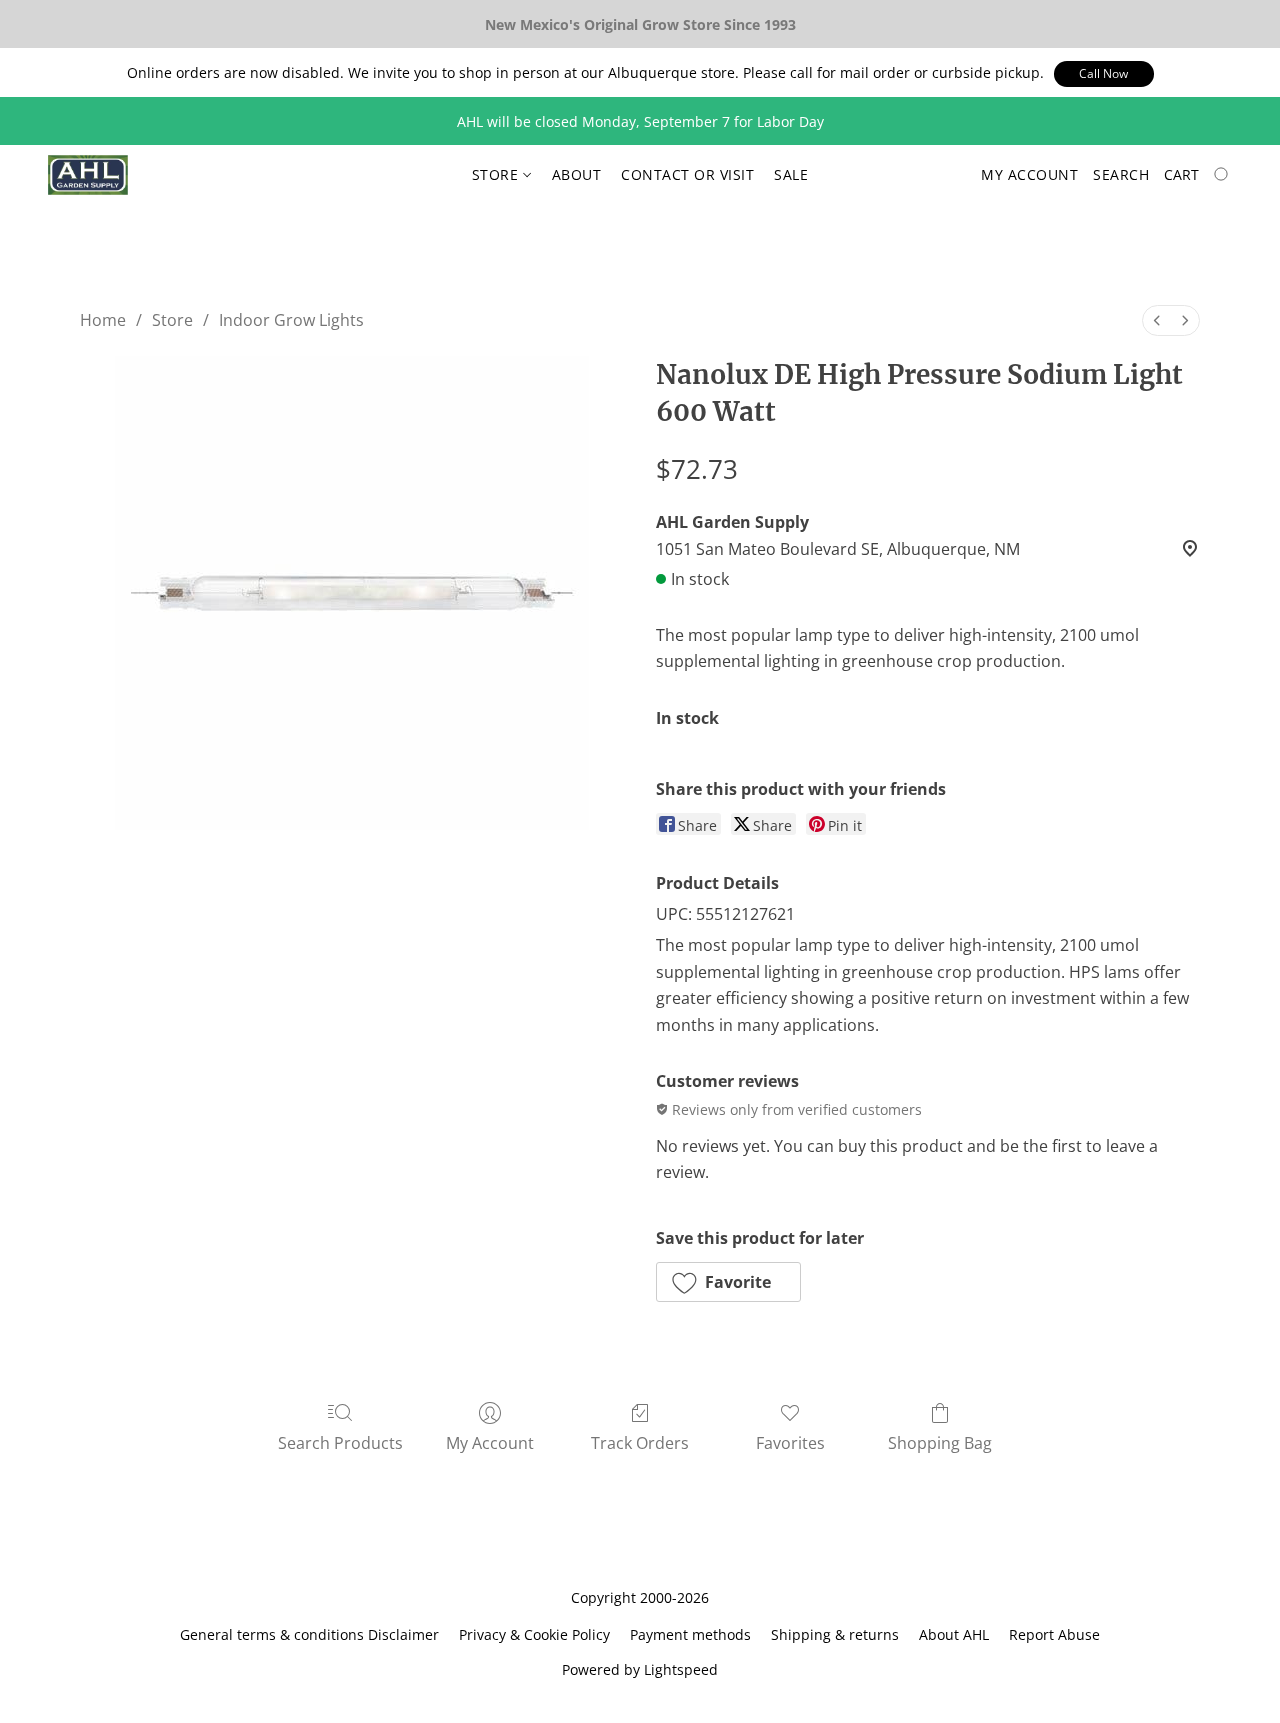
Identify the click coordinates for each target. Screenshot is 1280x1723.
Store (497, 174)
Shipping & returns (835, 1634)
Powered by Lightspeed (640, 1669)
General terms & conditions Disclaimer (309, 1634)
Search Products (340, 1443)
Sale (791, 174)
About (577, 174)
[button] (1104, 74)
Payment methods (690, 1634)
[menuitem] (1157, 320)
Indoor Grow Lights (291, 320)
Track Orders (640, 1443)
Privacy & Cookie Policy (534, 1634)
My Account (490, 1443)
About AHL (954, 1634)
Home (103, 320)
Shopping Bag (940, 1443)
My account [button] (1029, 174)
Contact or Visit (687, 174)
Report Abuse (1054, 1634)
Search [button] (1121, 174)
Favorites (790, 1443)
